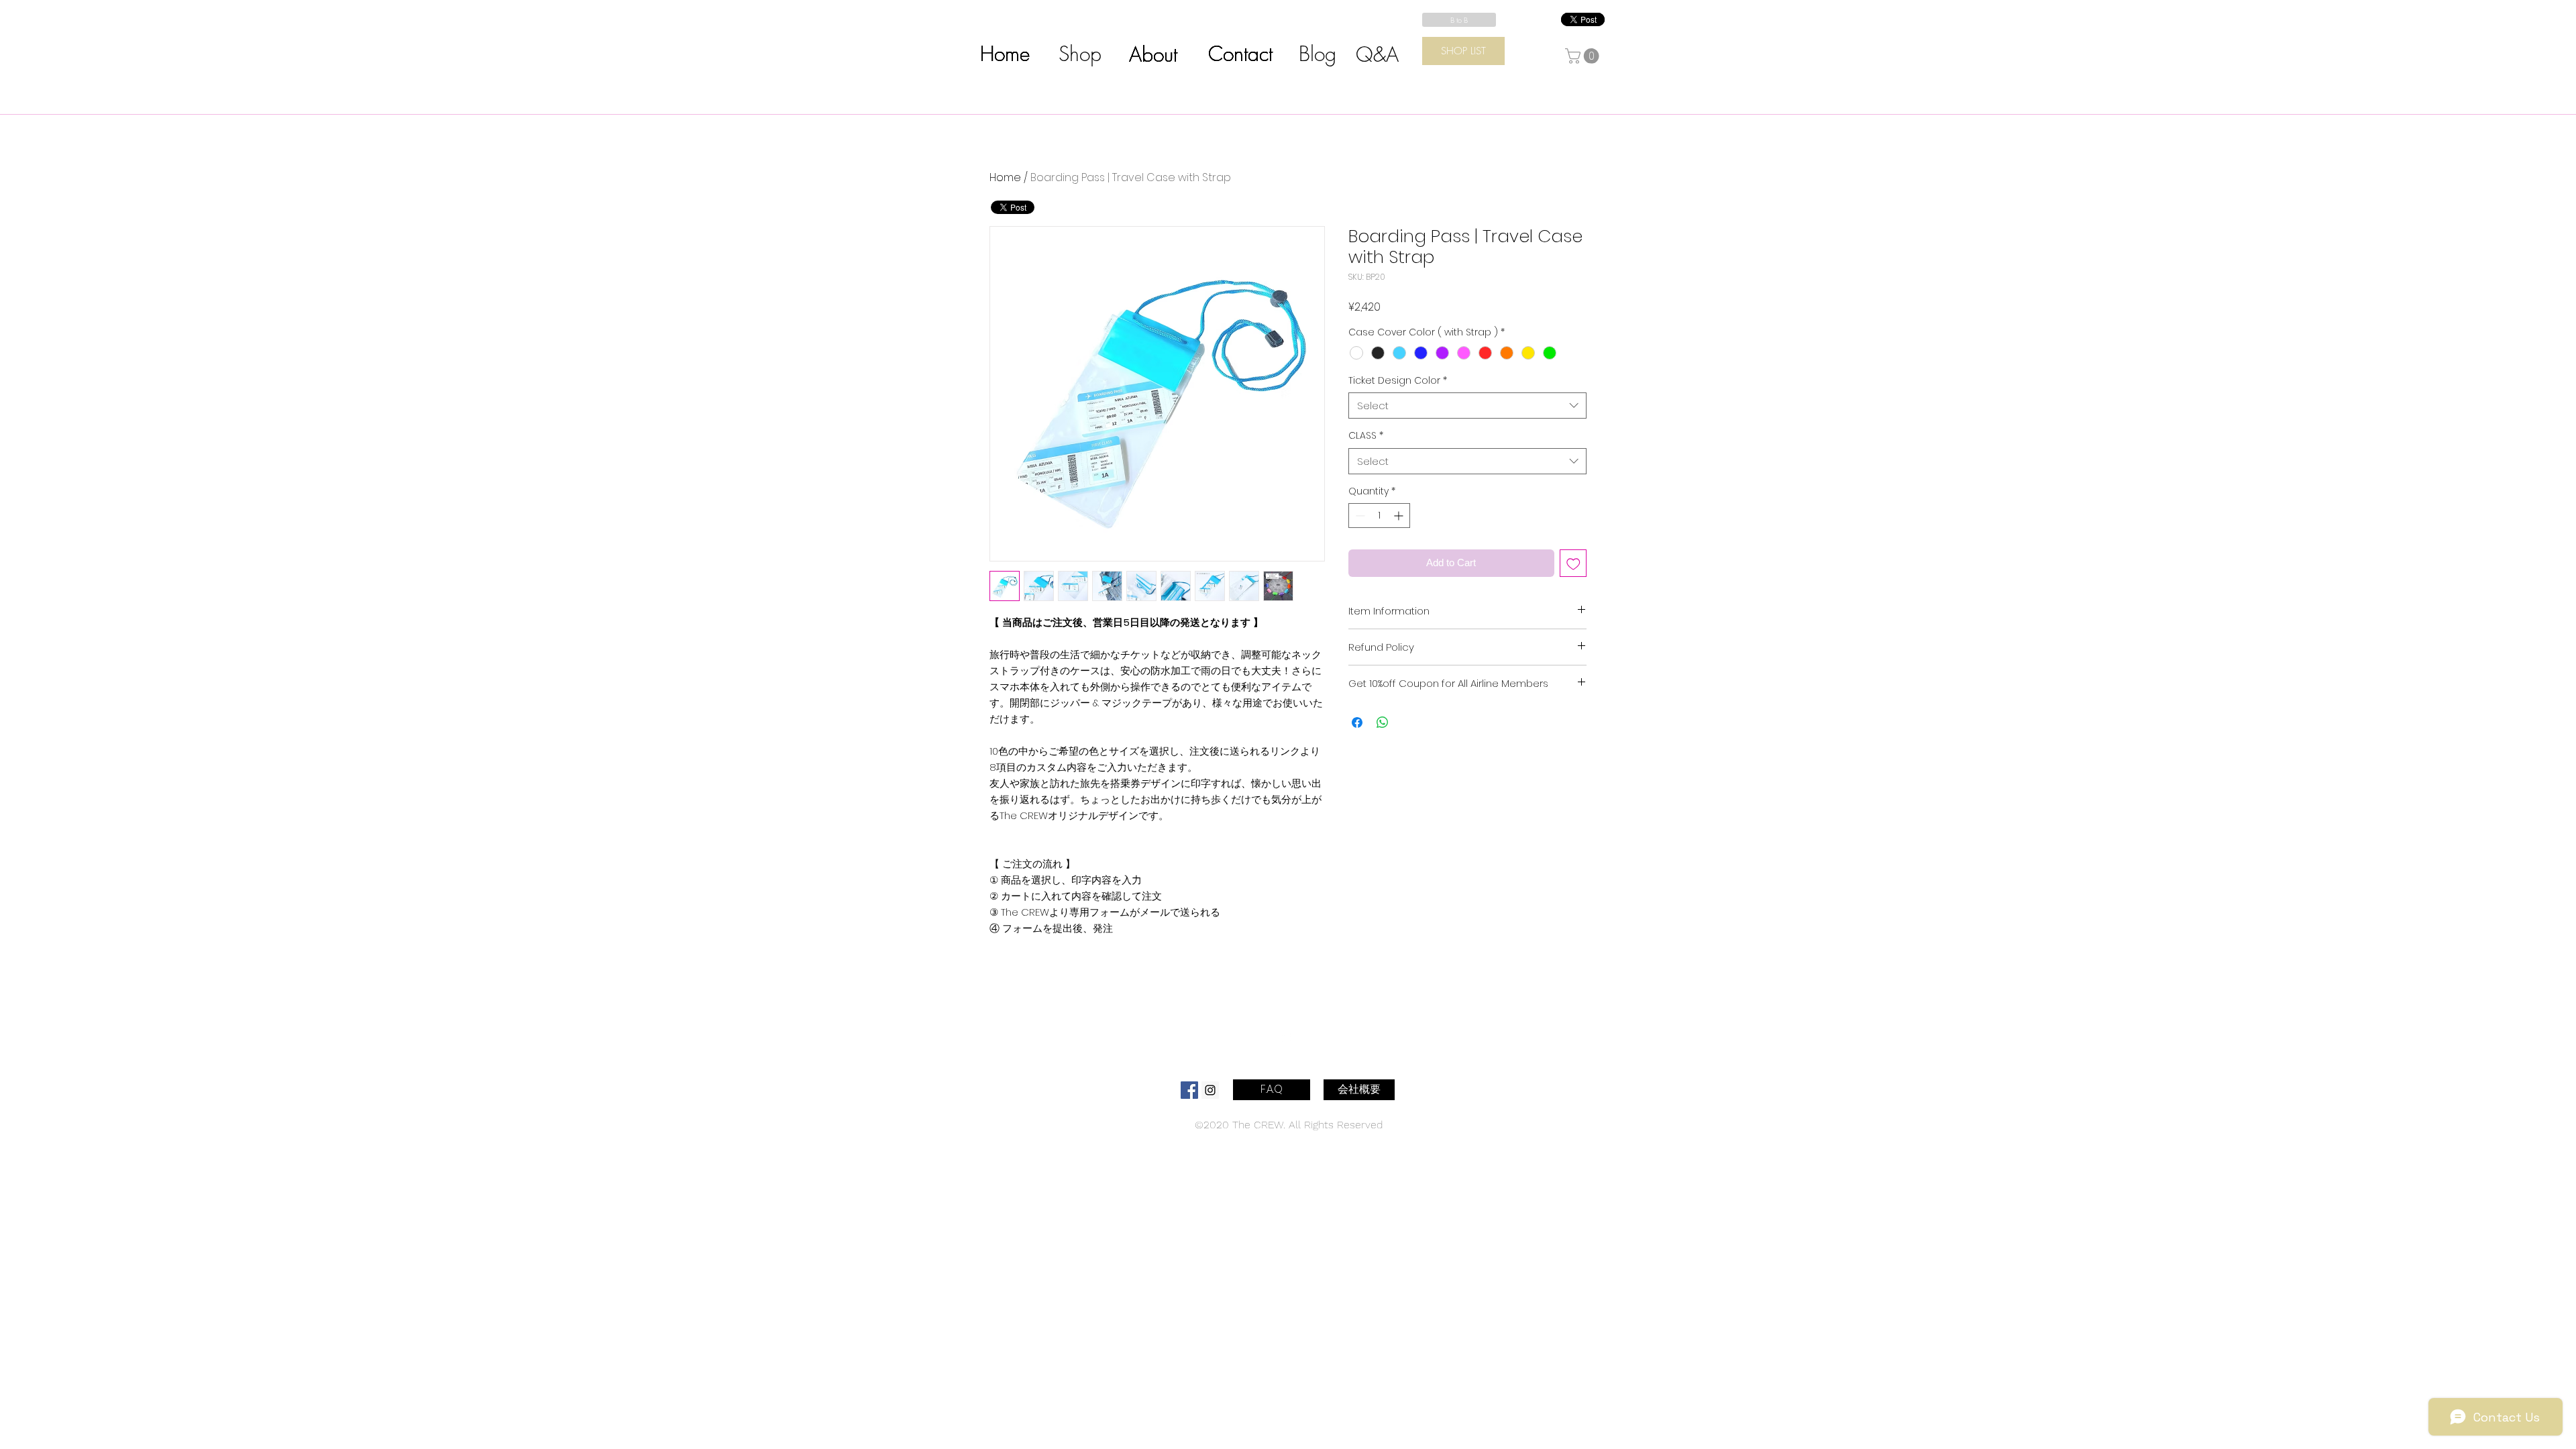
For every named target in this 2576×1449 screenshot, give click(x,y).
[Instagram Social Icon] (1210, 1090)
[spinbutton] (1379, 516)
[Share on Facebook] (1357, 722)
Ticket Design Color (1398, 381)
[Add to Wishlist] (1573, 563)
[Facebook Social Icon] (1189, 1090)
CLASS (1366, 436)
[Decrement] (1359, 516)
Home (1005, 177)
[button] (1584, 56)
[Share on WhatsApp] (1383, 722)
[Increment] (1400, 516)
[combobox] (1467, 406)
